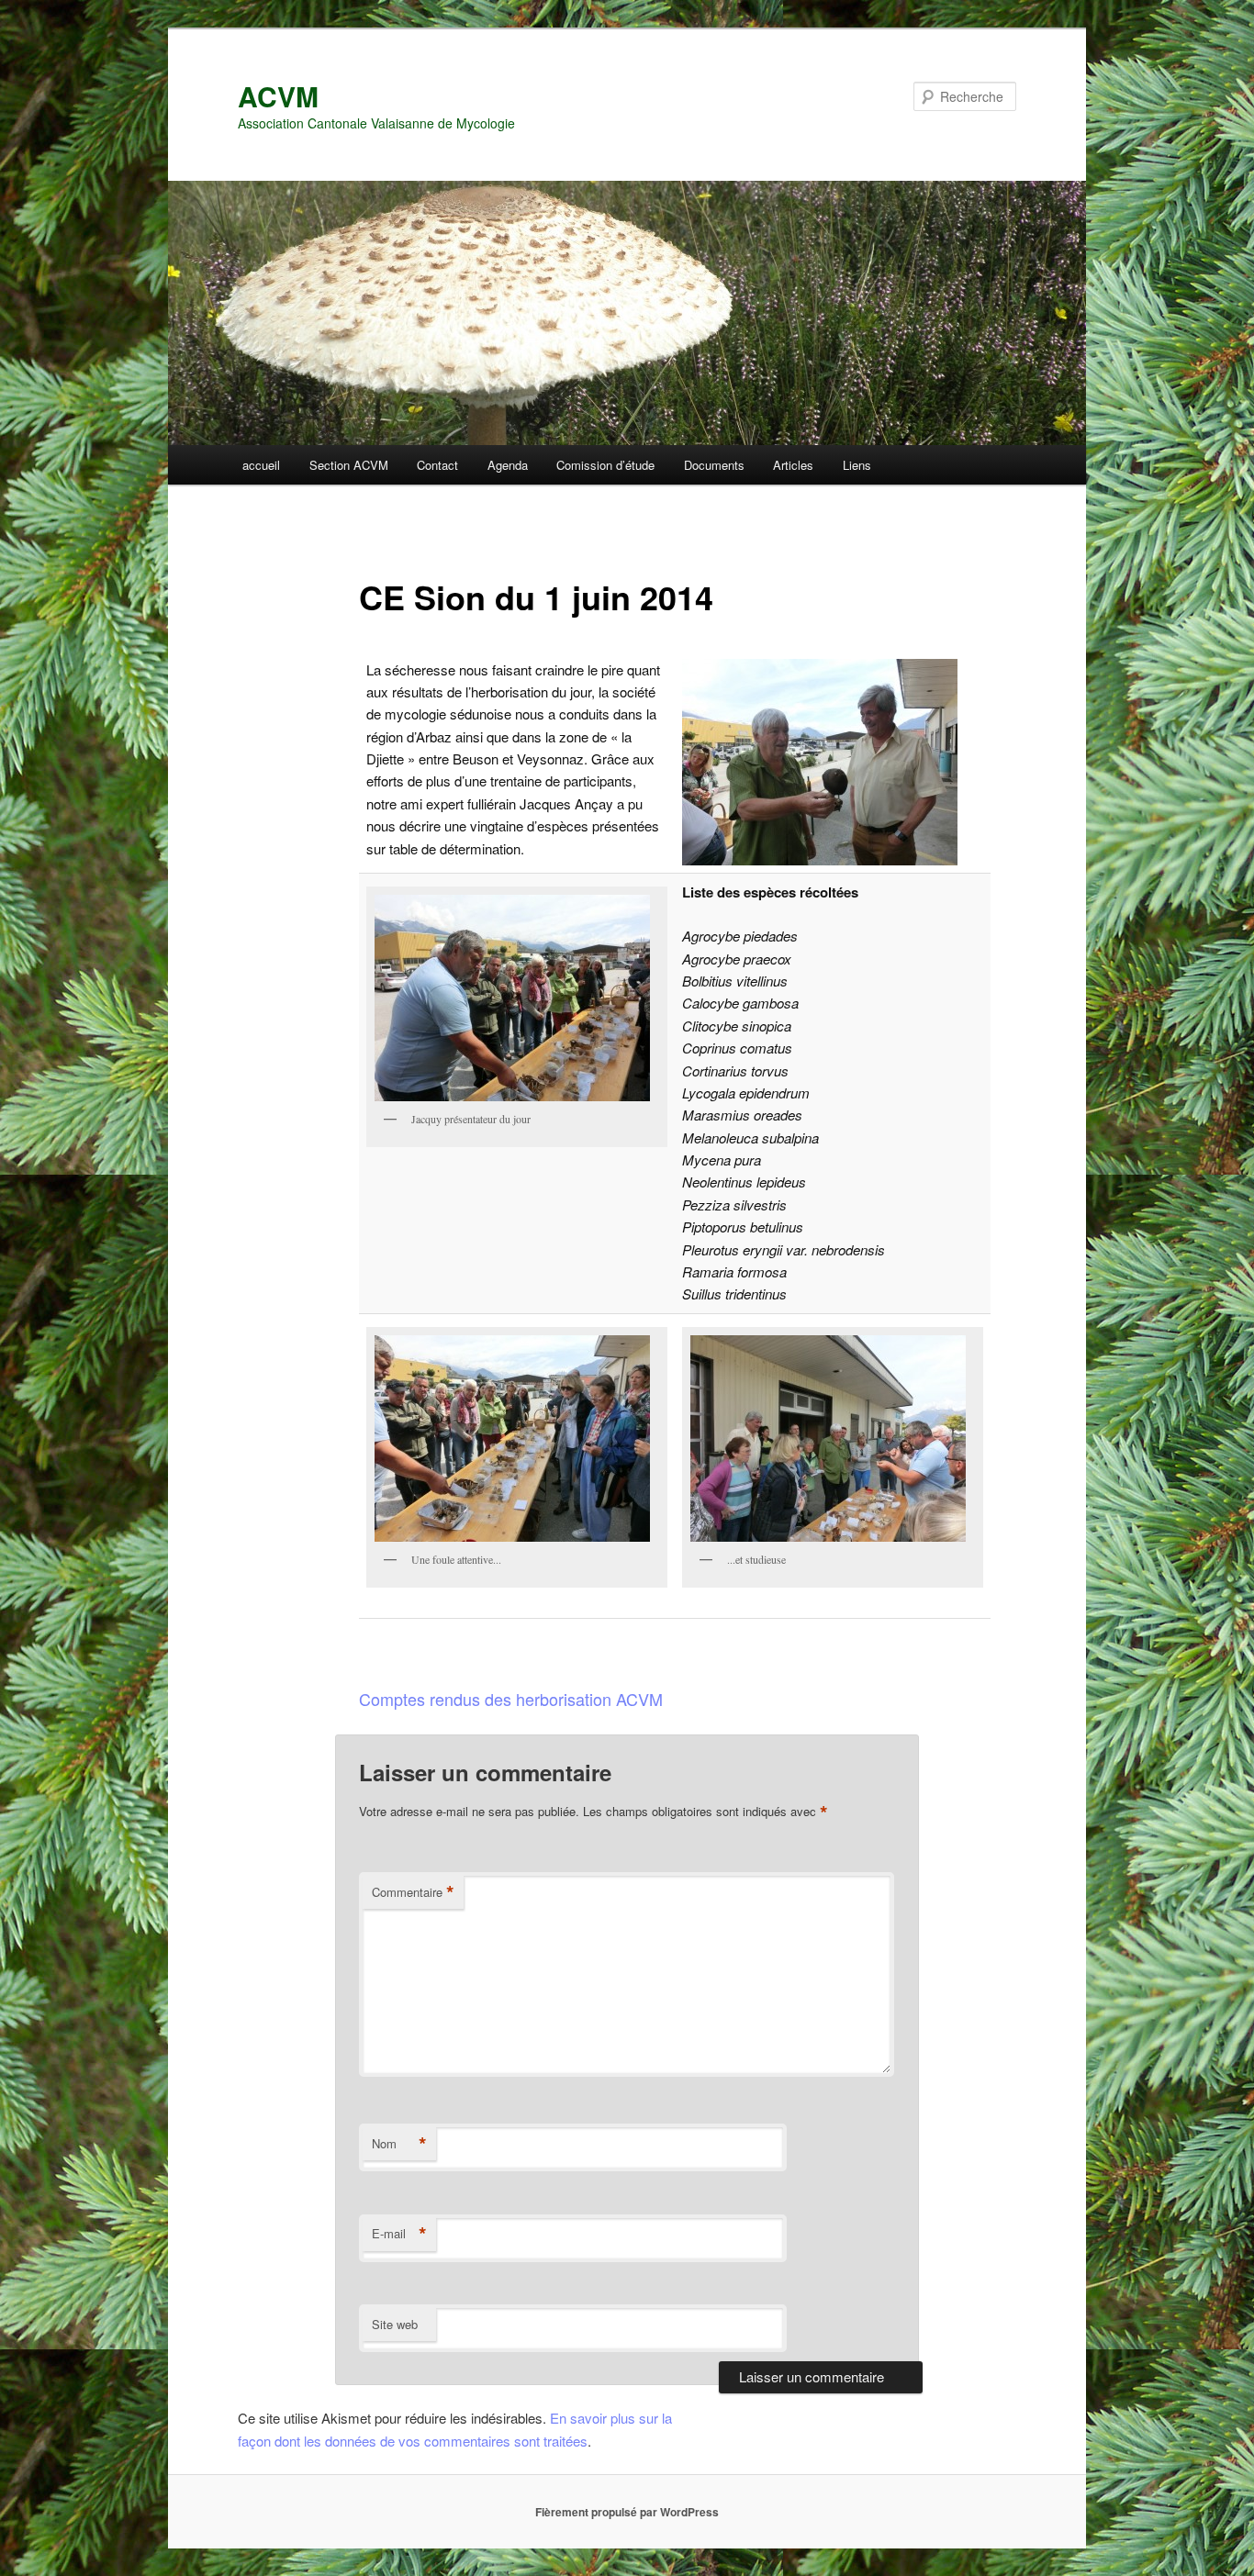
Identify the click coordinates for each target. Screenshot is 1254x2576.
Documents (714, 465)
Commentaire (413, 1892)
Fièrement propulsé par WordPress (627, 2512)
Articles (793, 465)
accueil (261, 465)
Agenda (508, 465)
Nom (399, 2144)
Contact (437, 465)
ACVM (278, 96)
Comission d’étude (605, 465)
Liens (857, 465)
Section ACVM (349, 465)
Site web (395, 2324)
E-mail (399, 2234)
